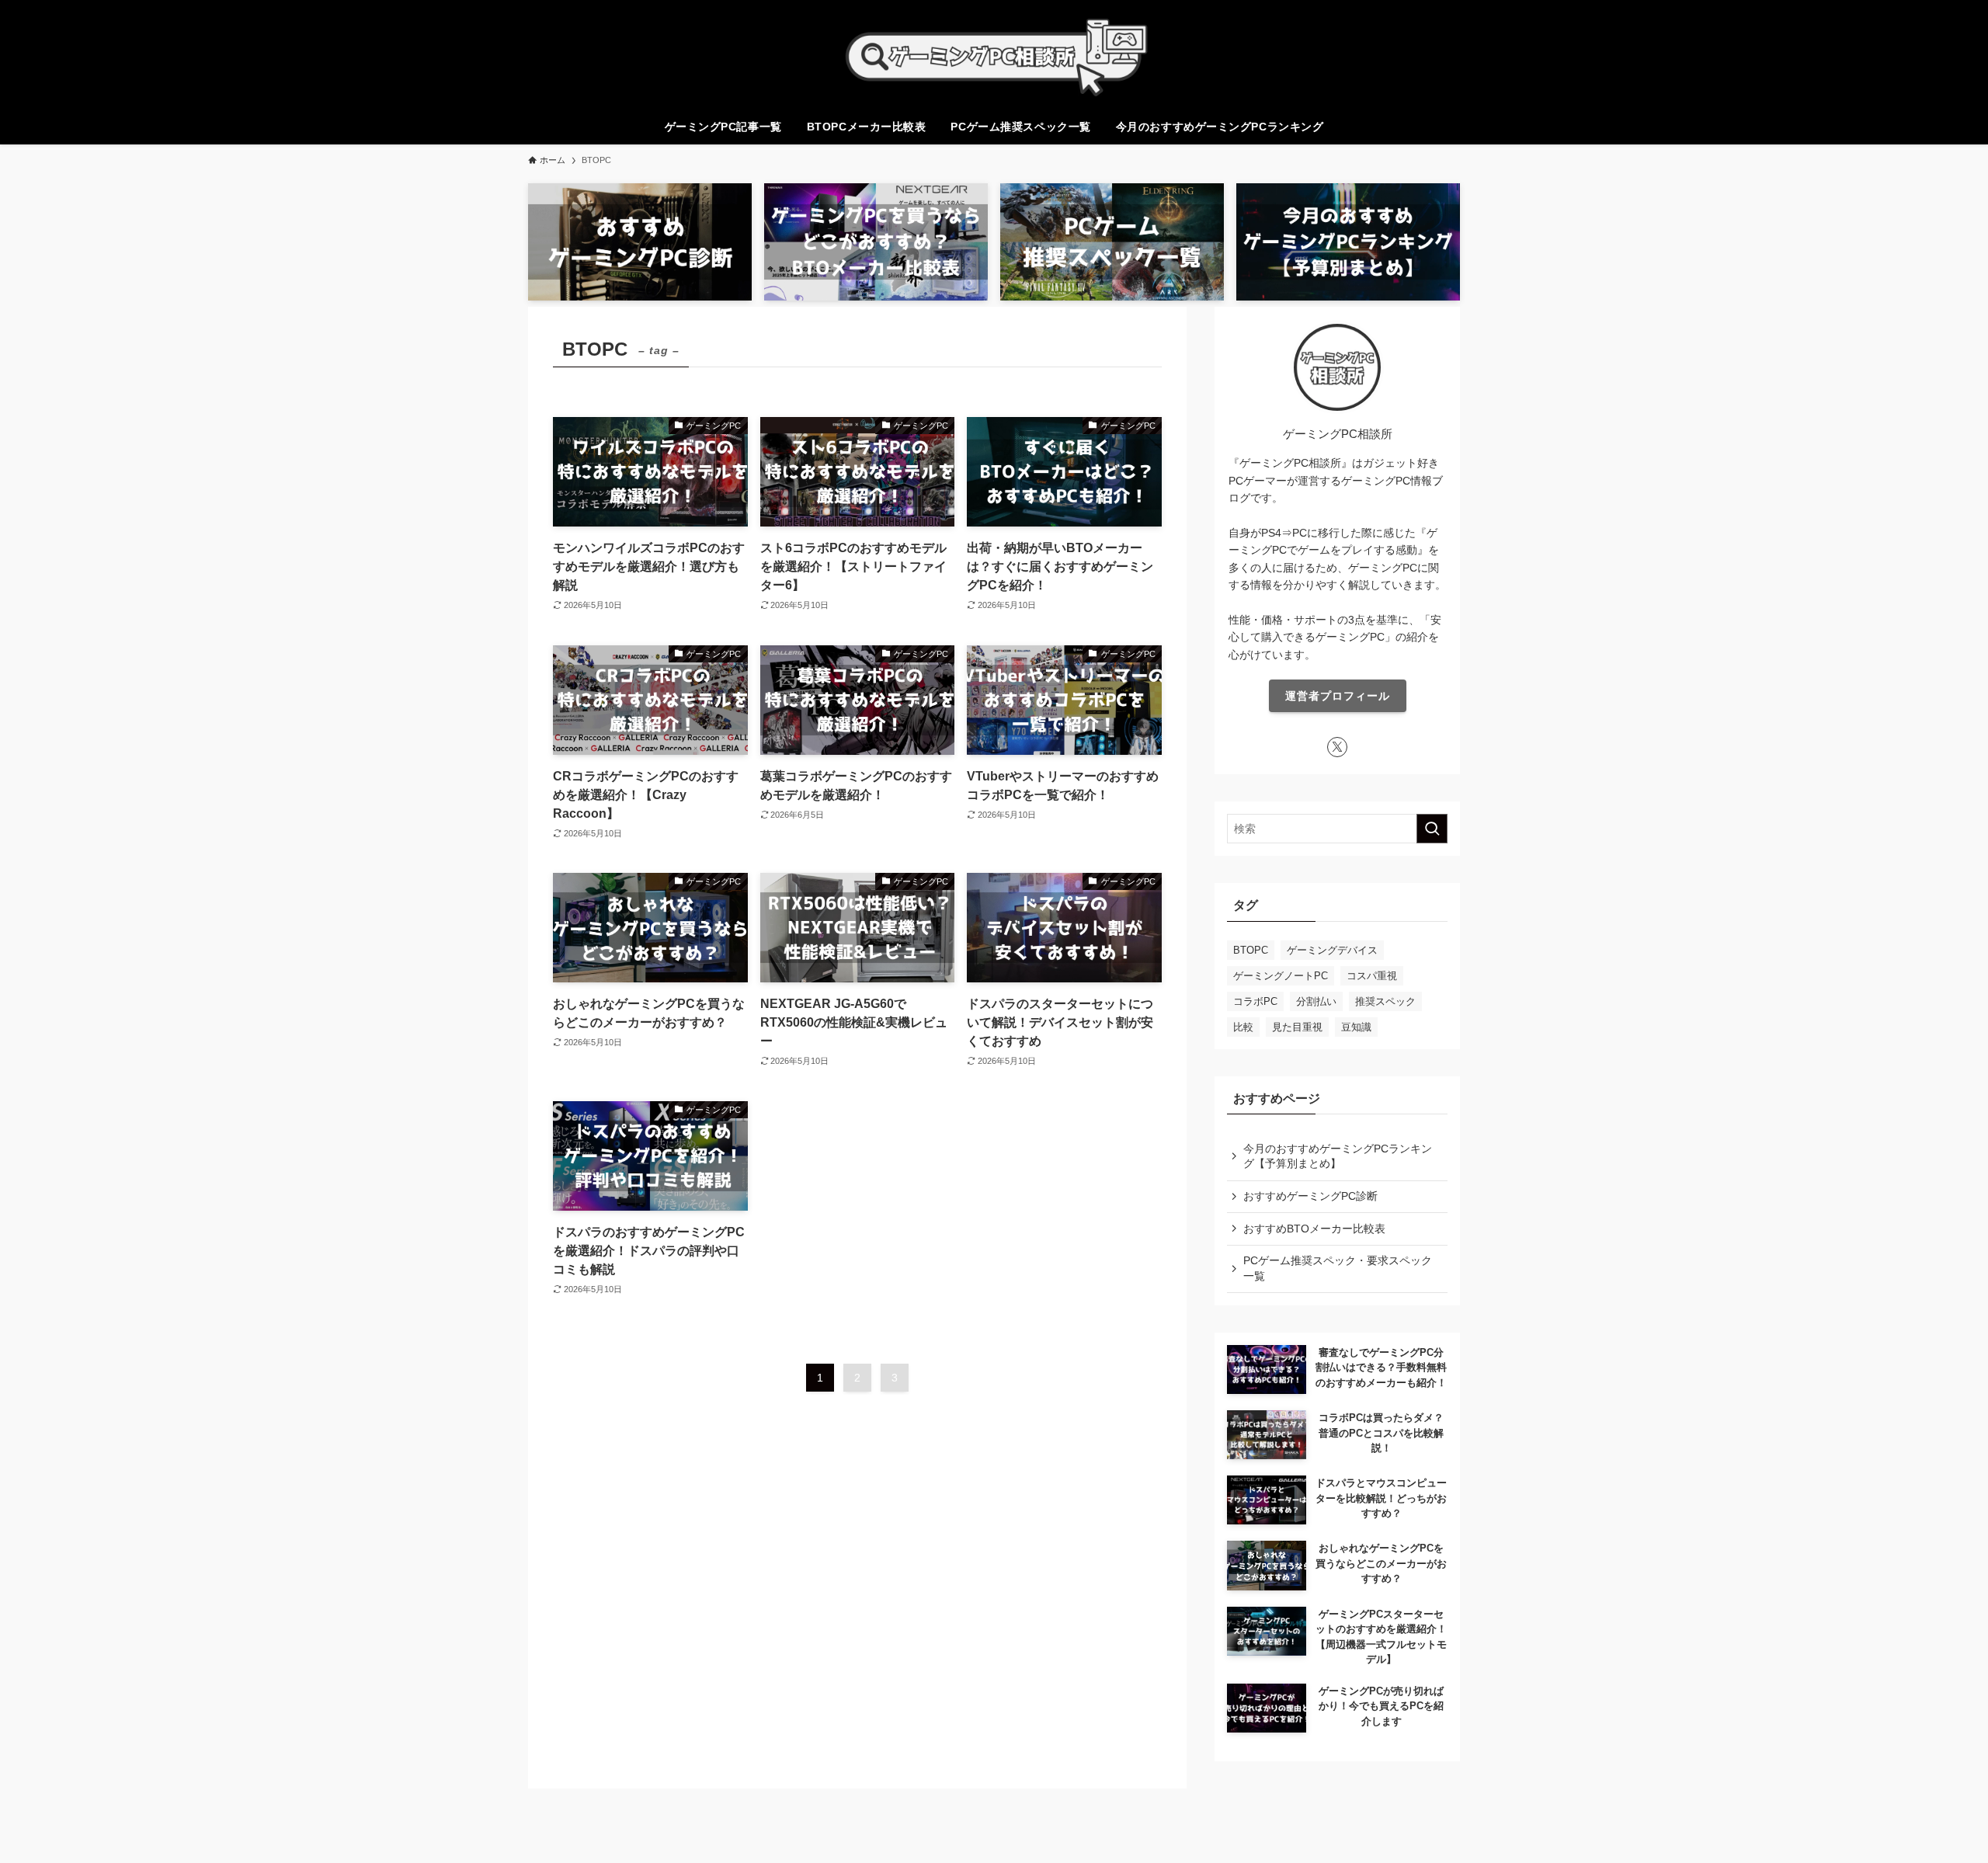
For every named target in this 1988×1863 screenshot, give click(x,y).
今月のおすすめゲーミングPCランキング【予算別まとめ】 (1338, 1156)
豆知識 (1356, 1027)
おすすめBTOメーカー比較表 (1314, 1229)
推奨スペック (1385, 1001)
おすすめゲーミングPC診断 (1310, 1196)
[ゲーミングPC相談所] (994, 57)
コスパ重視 (1372, 976)
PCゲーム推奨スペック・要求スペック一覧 (1338, 1268)
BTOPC (1251, 950)
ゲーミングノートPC (1281, 976)
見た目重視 (1297, 1027)
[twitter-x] (1337, 747)
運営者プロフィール (1338, 696)
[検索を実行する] (1432, 829)
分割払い (1316, 1001)
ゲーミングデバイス (1332, 950)
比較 (1243, 1027)
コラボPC (1255, 1001)
